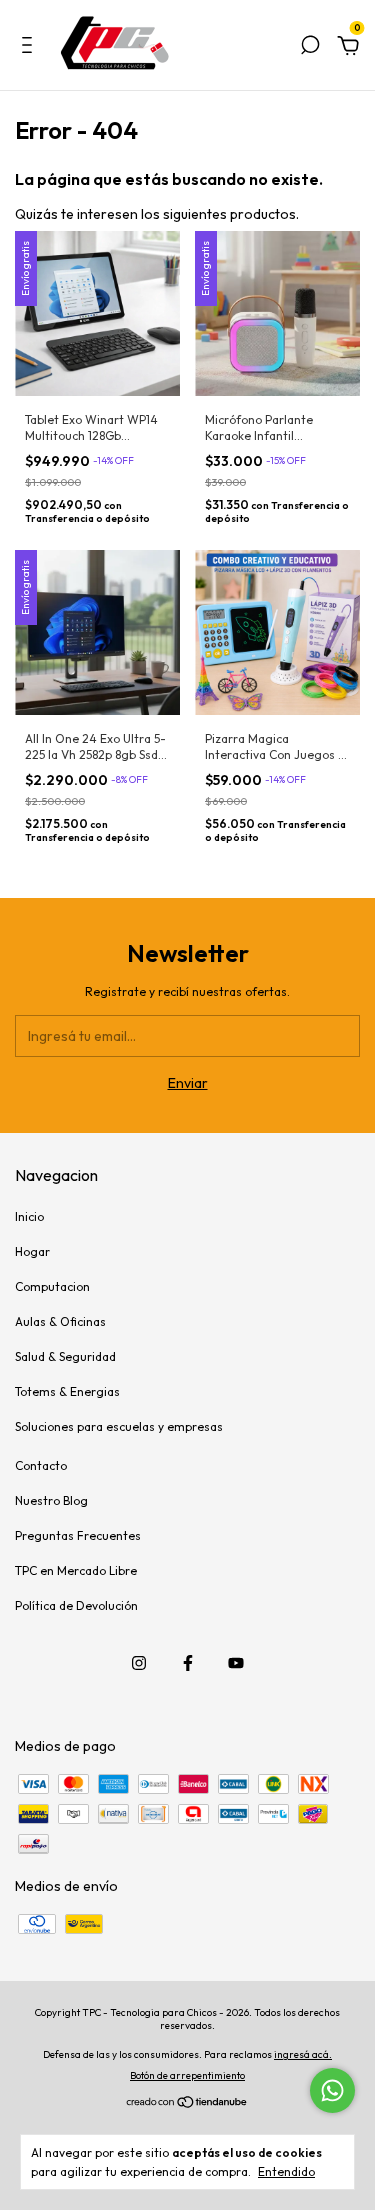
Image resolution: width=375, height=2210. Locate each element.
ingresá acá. (303, 2054)
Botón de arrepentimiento (187, 2075)
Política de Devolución (76, 1605)
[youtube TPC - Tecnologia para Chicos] (236, 1663)
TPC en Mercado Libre (76, 1570)
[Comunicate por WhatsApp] (332, 2090)
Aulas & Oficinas (60, 1321)
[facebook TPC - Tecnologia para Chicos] (188, 1663)
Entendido (286, 2171)
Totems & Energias (67, 1391)
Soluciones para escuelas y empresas (119, 1426)
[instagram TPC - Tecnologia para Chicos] (139, 1663)
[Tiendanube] (187, 2104)
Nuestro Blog (51, 1500)
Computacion (52, 1286)
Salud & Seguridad (65, 1356)
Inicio (29, 1216)
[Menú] (30, 48)
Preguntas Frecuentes (78, 1535)
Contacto (41, 1465)
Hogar (32, 1251)
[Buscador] (310, 48)
